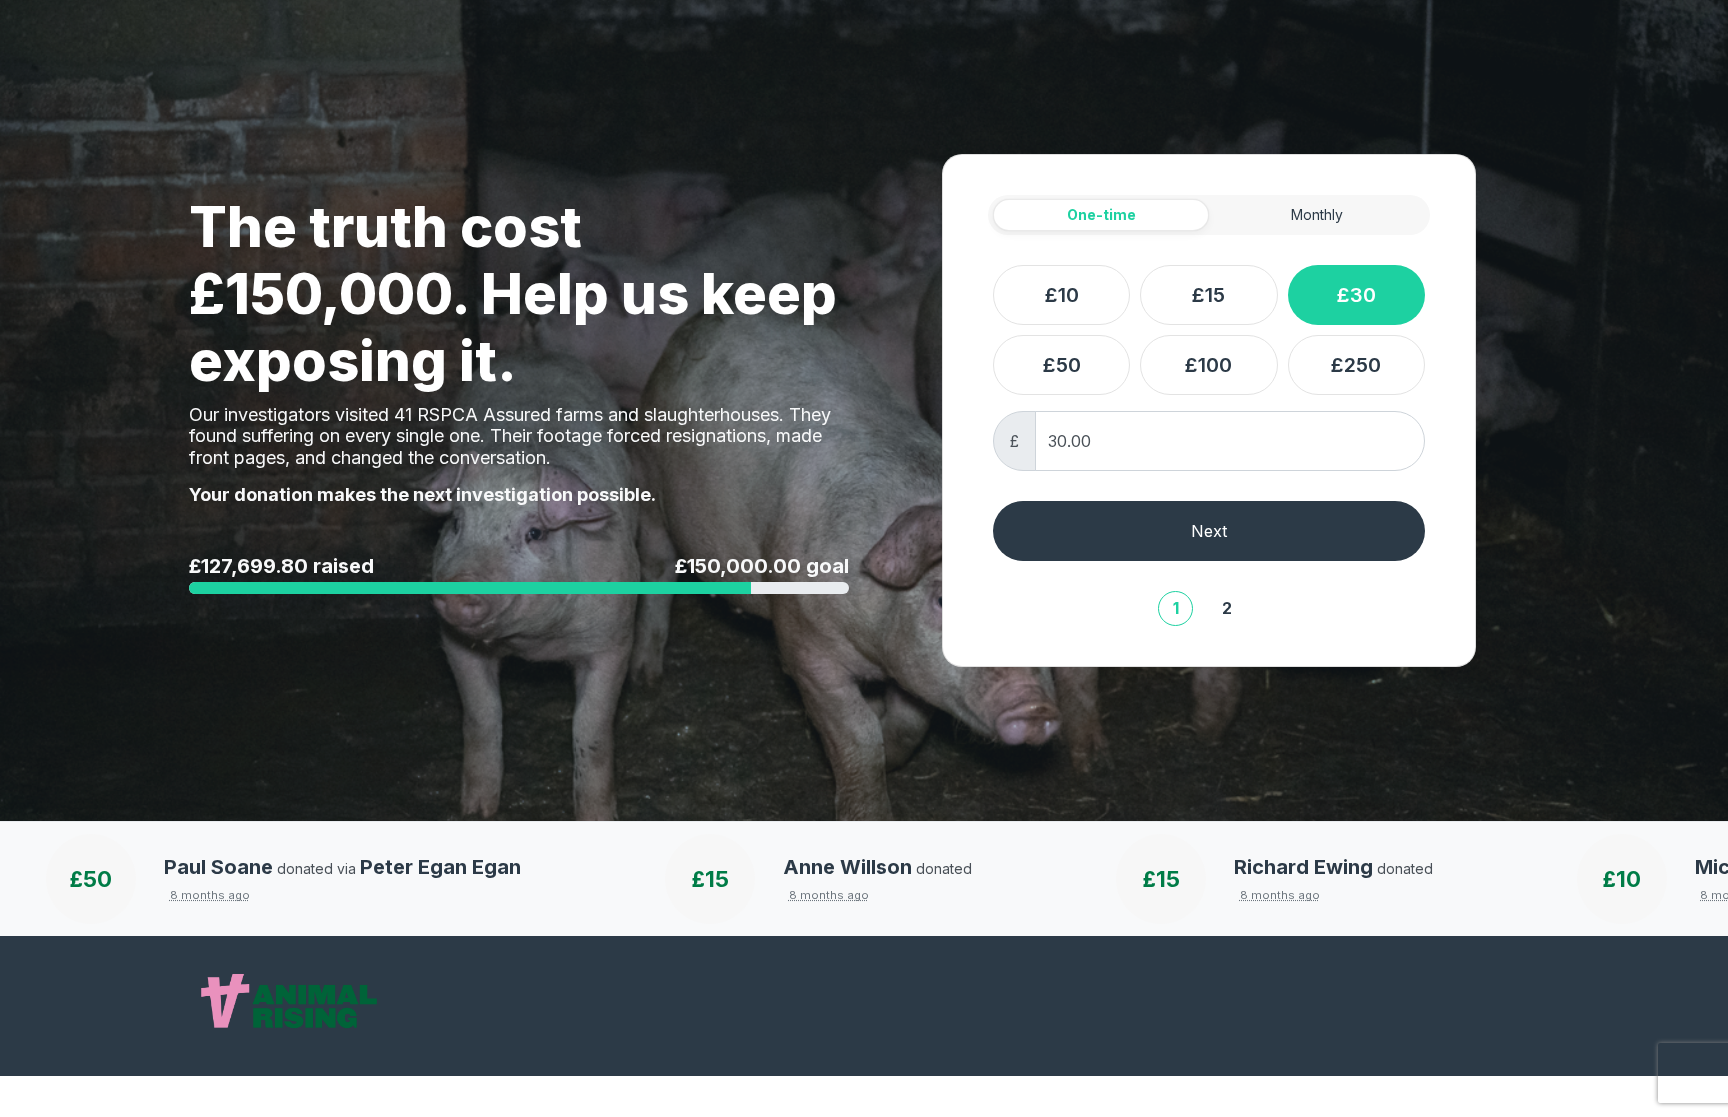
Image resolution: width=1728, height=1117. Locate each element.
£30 (1356, 295)
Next (1209, 531)
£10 (1062, 295)
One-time (1101, 214)
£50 (1062, 365)
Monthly (1317, 214)
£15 (1208, 295)
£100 (1208, 365)
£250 (1356, 365)
